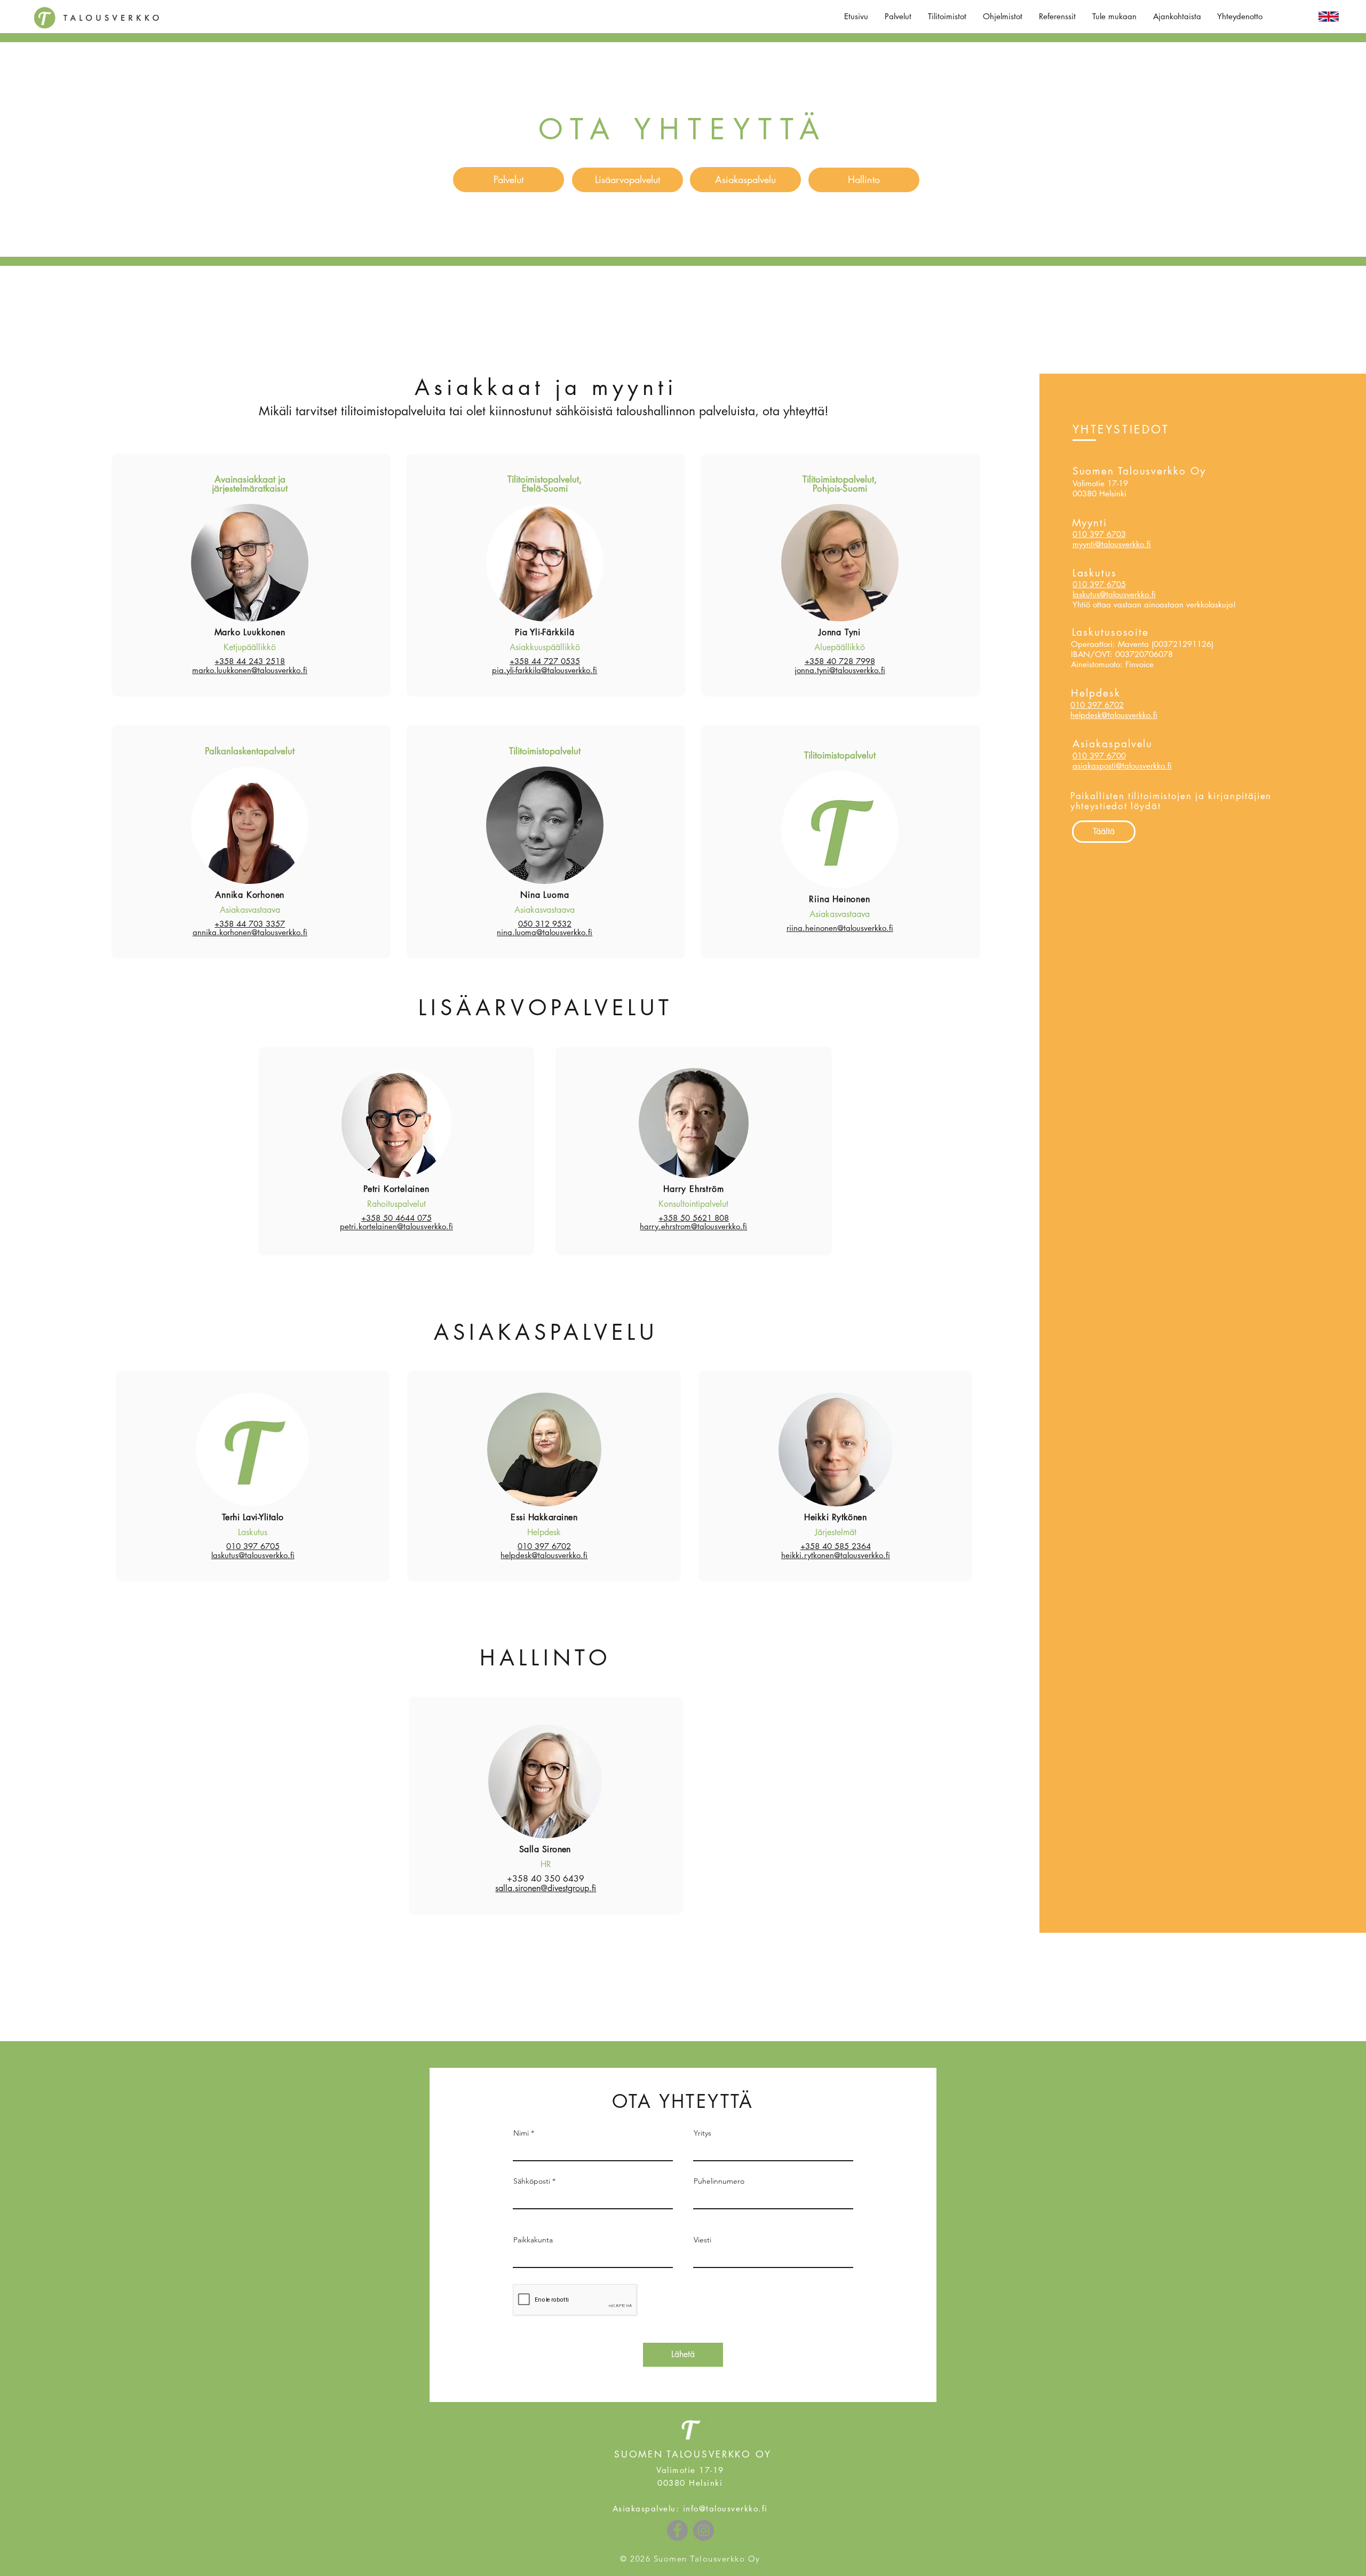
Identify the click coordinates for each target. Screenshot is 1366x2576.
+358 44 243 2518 (250, 661)
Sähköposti (532, 2181)
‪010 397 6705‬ (253, 1546)
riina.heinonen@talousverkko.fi (840, 928)
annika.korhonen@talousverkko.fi (250, 932)
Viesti (702, 2240)
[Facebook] (677, 2530)
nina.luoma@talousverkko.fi (545, 932)
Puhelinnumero (719, 2181)
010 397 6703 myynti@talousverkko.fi (1112, 539)
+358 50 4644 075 (396, 1218)
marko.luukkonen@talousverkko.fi (250, 670)
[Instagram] (704, 2530)
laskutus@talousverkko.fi (1114, 594)
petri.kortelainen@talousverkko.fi (396, 1226)
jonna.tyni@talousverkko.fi (840, 670)
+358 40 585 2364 (836, 1546)
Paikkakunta (533, 2240)
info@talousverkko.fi (725, 2508)
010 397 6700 (1099, 756)
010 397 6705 (1099, 584)
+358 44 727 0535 (545, 661)
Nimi (521, 2133)
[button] (898, 17)
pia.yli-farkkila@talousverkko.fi (545, 670)
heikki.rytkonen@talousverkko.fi (836, 1555)
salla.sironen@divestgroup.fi (546, 1888)
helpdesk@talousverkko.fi (1114, 715)
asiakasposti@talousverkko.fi (1122, 766)
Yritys (702, 2133)
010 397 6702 (1097, 705)
